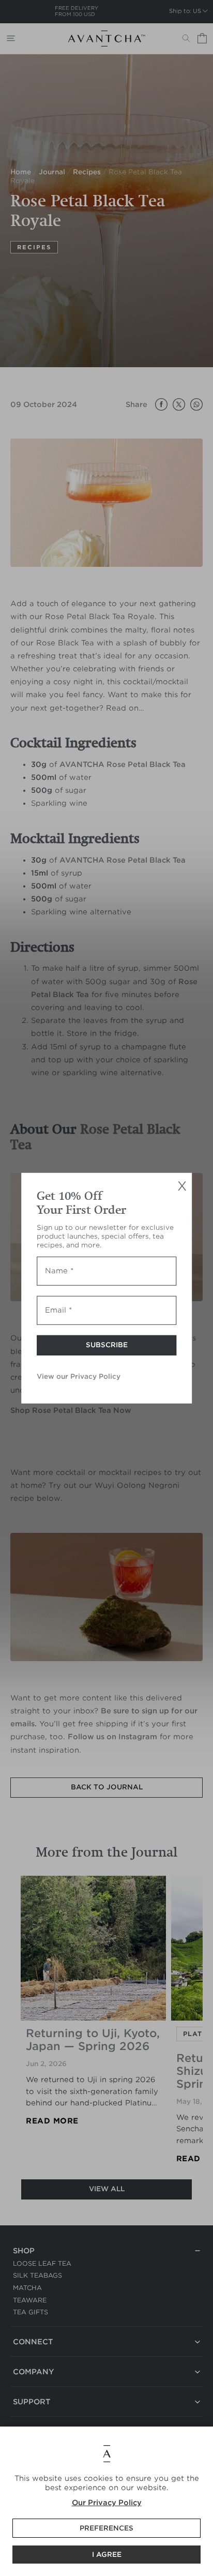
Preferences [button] (106, 2528)
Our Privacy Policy (107, 2503)
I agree (107, 2555)
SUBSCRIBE (107, 1345)
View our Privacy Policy (79, 1376)
